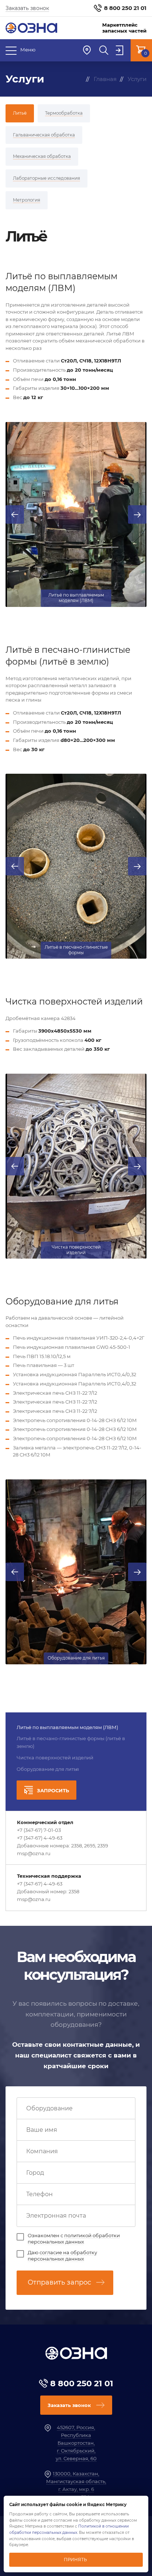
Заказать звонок (27, 8)
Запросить (53, 1790)
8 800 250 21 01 (125, 8)
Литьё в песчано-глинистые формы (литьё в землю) (71, 1742)
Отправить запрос (59, 2282)
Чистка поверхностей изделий (55, 1758)
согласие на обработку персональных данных (62, 2256)
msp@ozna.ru (34, 1853)
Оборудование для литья (48, 1769)
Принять (75, 2560)
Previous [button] (15, 514)
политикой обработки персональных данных (74, 2239)
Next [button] (137, 514)
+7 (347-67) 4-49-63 (40, 1838)
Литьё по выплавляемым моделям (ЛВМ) (67, 1727)
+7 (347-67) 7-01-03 (39, 1830)
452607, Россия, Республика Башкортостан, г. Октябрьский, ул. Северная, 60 (76, 2443)
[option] (76, 514)
